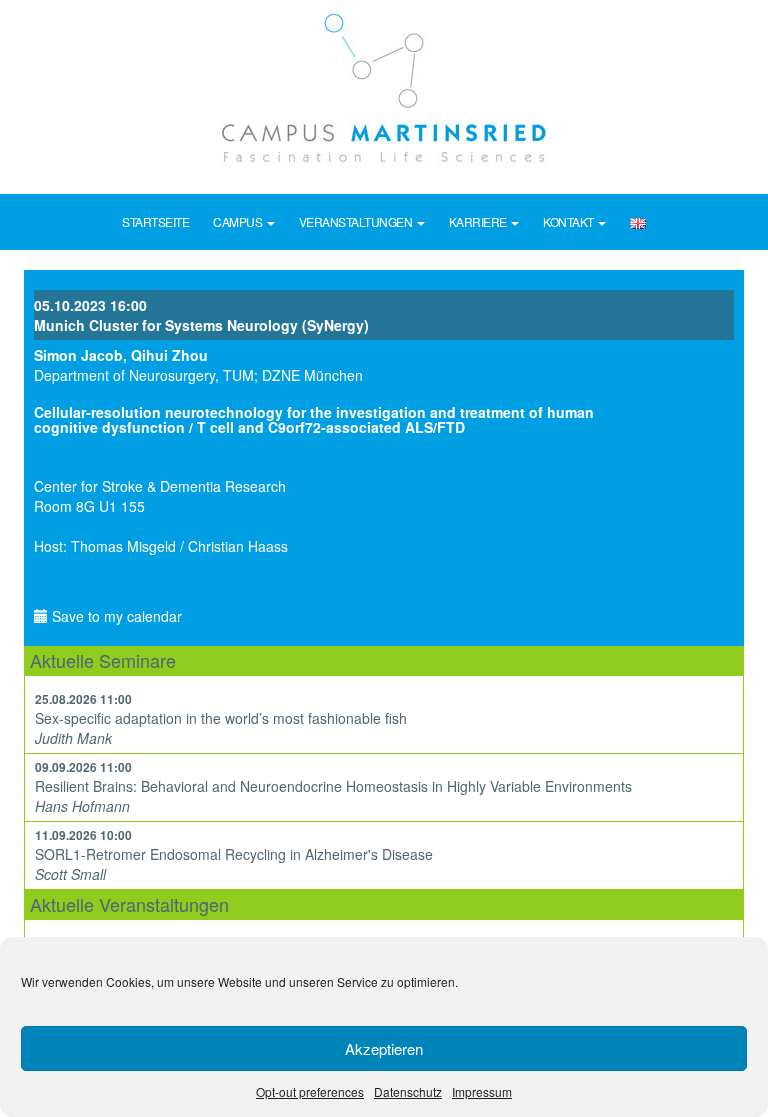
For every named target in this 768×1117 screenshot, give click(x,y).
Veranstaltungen (357, 221)
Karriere (479, 221)
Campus (239, 221)
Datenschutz (408, 1091)
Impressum (482, 1091)
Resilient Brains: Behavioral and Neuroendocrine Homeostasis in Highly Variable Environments (333, 786)
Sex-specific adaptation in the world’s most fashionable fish (221, 718)
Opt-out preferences (310, 1091)
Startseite (155, 221)
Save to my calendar (115, 616)
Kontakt (569, 221)
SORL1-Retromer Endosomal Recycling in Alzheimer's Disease (234, 854)
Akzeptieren (384, 1048)
